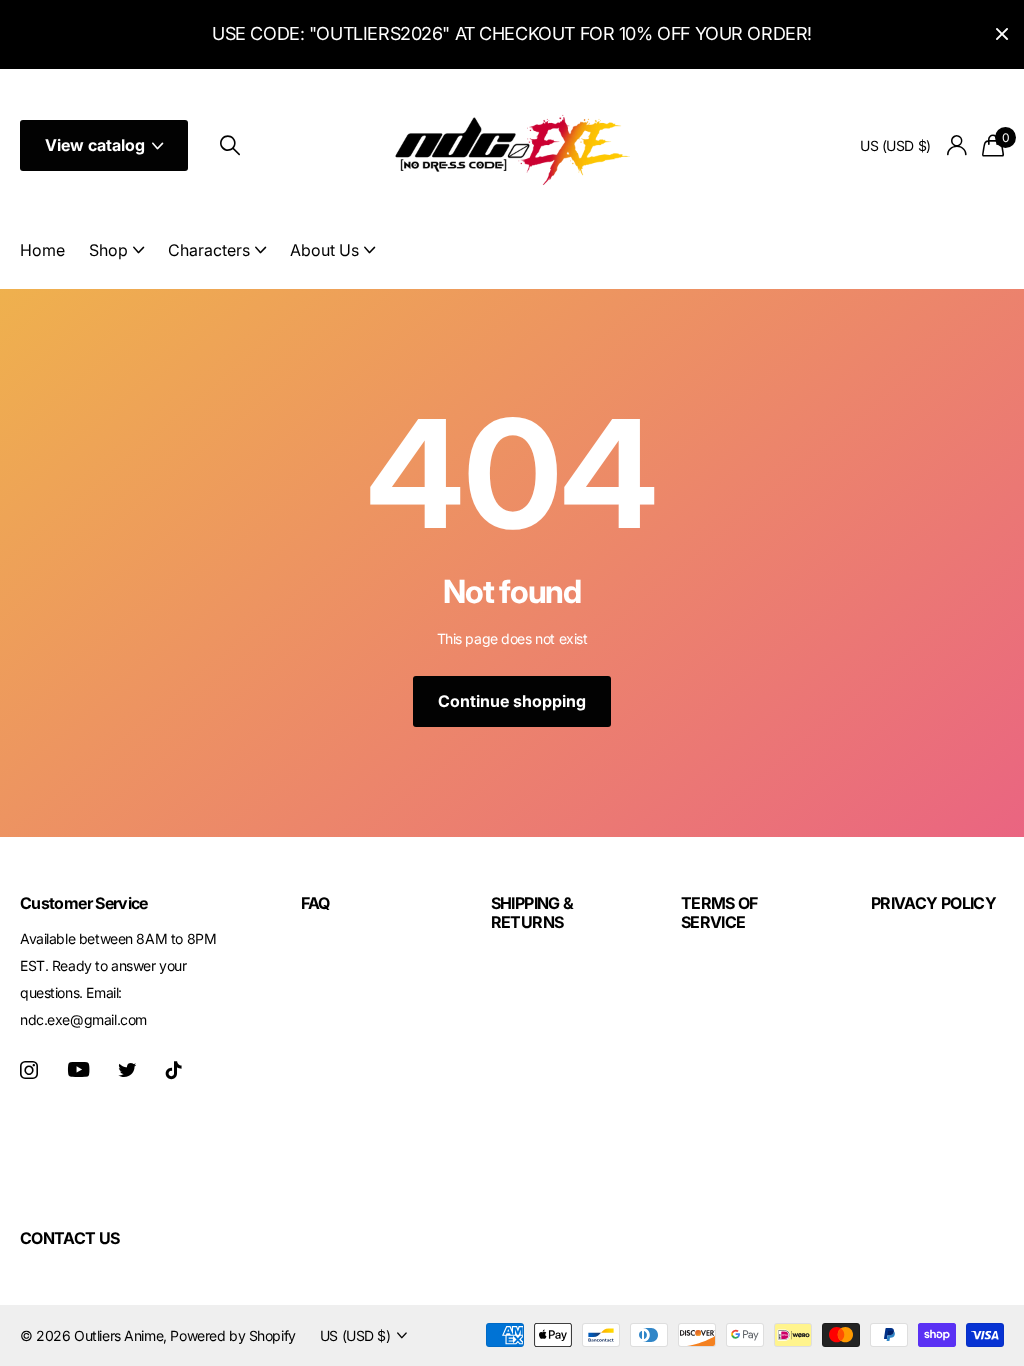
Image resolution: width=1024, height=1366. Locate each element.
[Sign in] (957, 145)
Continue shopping (512, 701)
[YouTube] (78, 1069)
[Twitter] (127, 1070)
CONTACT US (70, 1238)
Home (42, 250)
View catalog (97, 145)
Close (1002, 34)
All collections (116, 261)
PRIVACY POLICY (933, 903)
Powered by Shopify (232, 1335)
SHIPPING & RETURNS (532, 912)
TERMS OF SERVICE (719, 912)
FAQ (315, 903)
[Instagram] (29, 1070)
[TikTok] (174, 1070)
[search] (230, 145)
